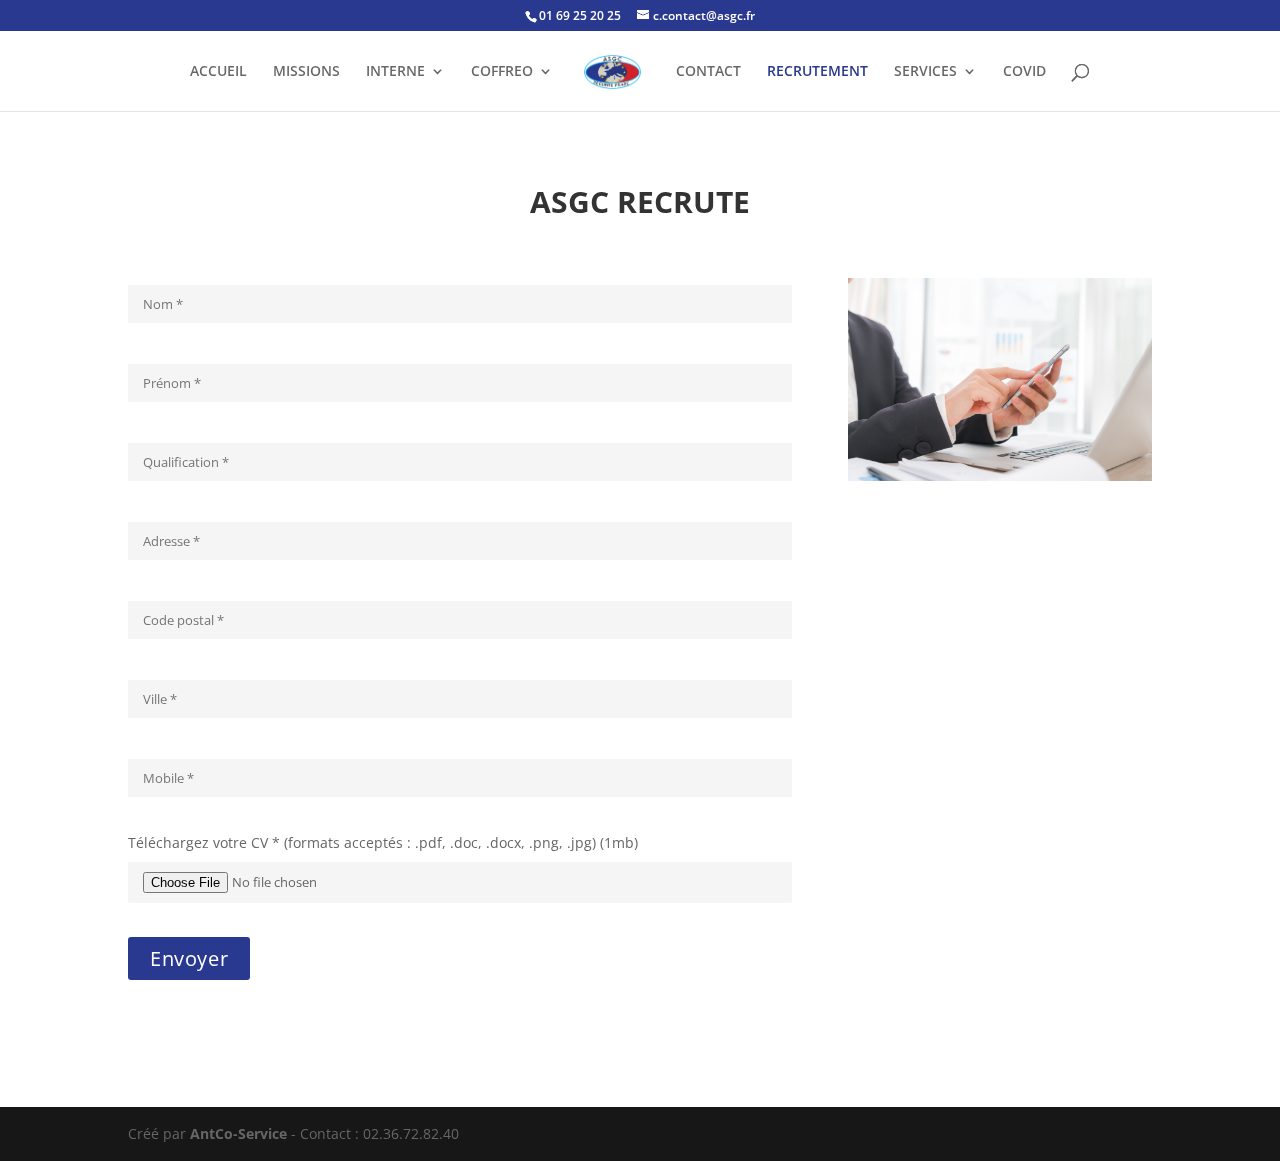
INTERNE (395, 72)
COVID (1024, 72)
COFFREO (502, 72)
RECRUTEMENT (817, 72)
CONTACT (708, 72)
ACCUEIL (218, 72)
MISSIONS (306, 72)
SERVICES (925, 72)
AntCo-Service (238, 1133)
